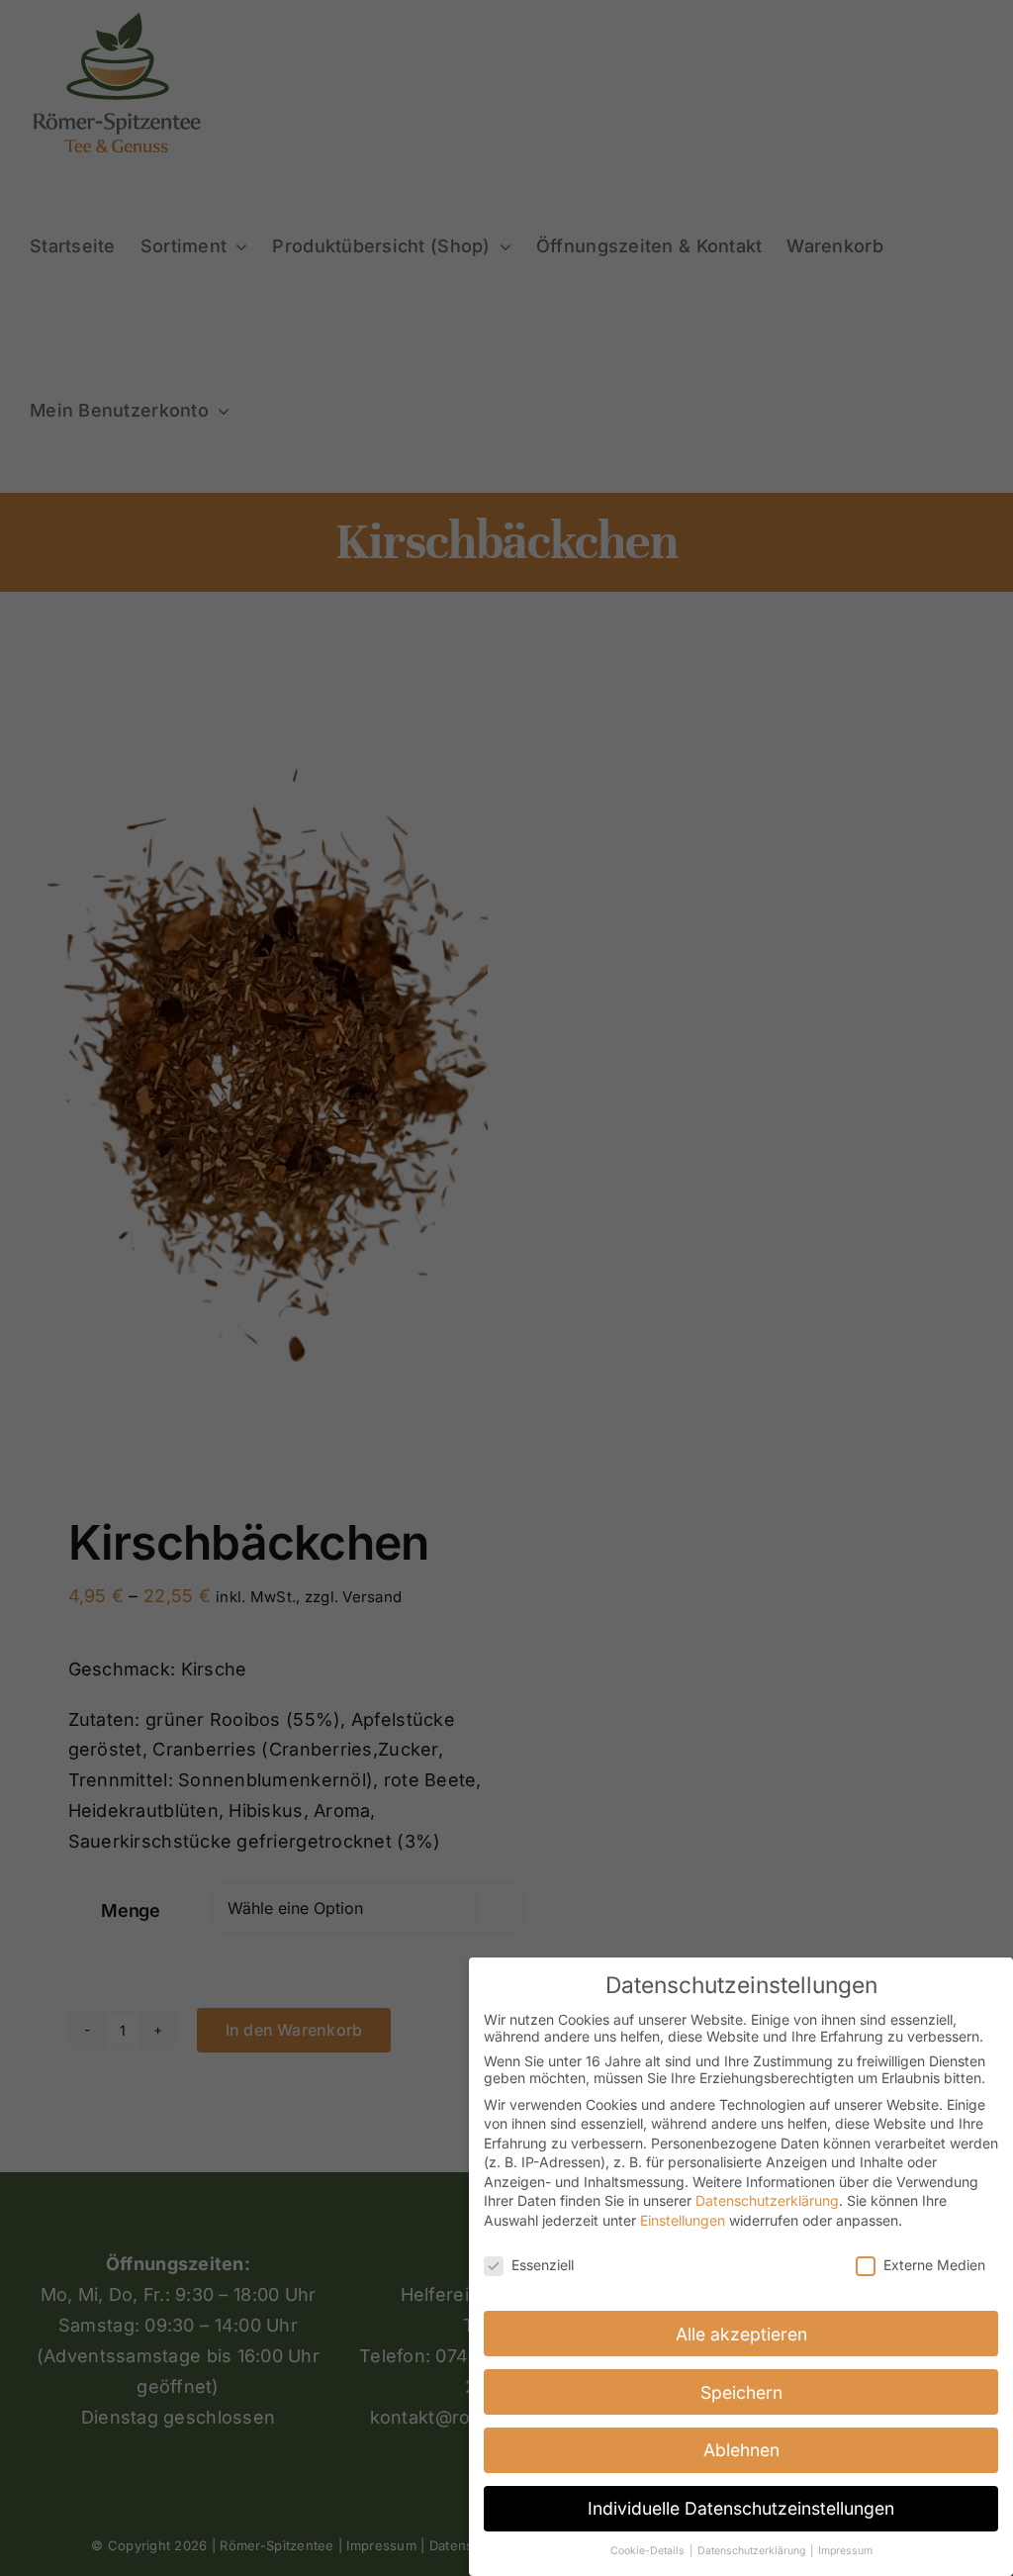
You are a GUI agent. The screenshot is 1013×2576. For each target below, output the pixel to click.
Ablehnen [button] (741, 2450)
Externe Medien (934, 2265)
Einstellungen (683, 2220)
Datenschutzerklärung (767, 2200)
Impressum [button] (845, 2551)
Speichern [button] (741, 2392)
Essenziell (543, 2265)
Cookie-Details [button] (649, 2551)
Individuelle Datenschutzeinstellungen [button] (741, 2508)
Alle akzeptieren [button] (741, 2334)
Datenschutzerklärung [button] (753, 2551)
